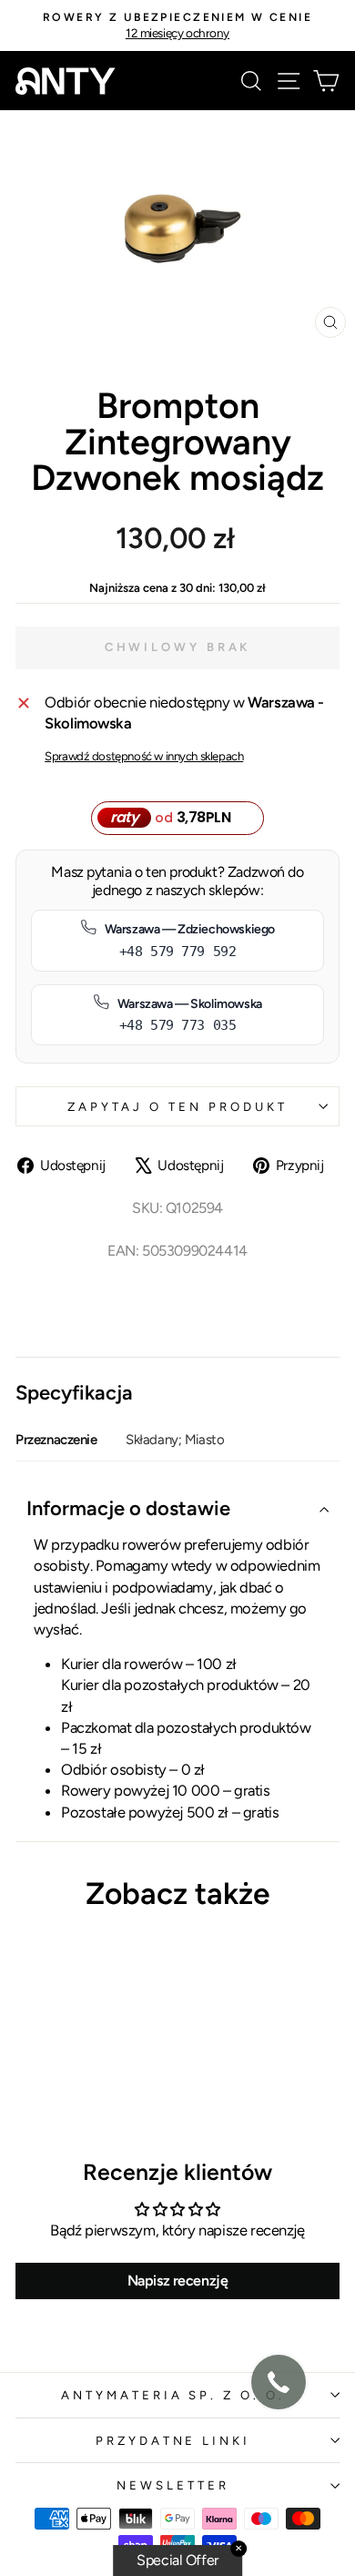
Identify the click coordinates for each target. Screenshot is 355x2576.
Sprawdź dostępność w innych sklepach (144, 756)
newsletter (173, 2485)
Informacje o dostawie (128, 1508)
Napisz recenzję (178, 2281)
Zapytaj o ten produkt (177, 1106)
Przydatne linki (173, 2440)
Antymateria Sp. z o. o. (173, 2395)
